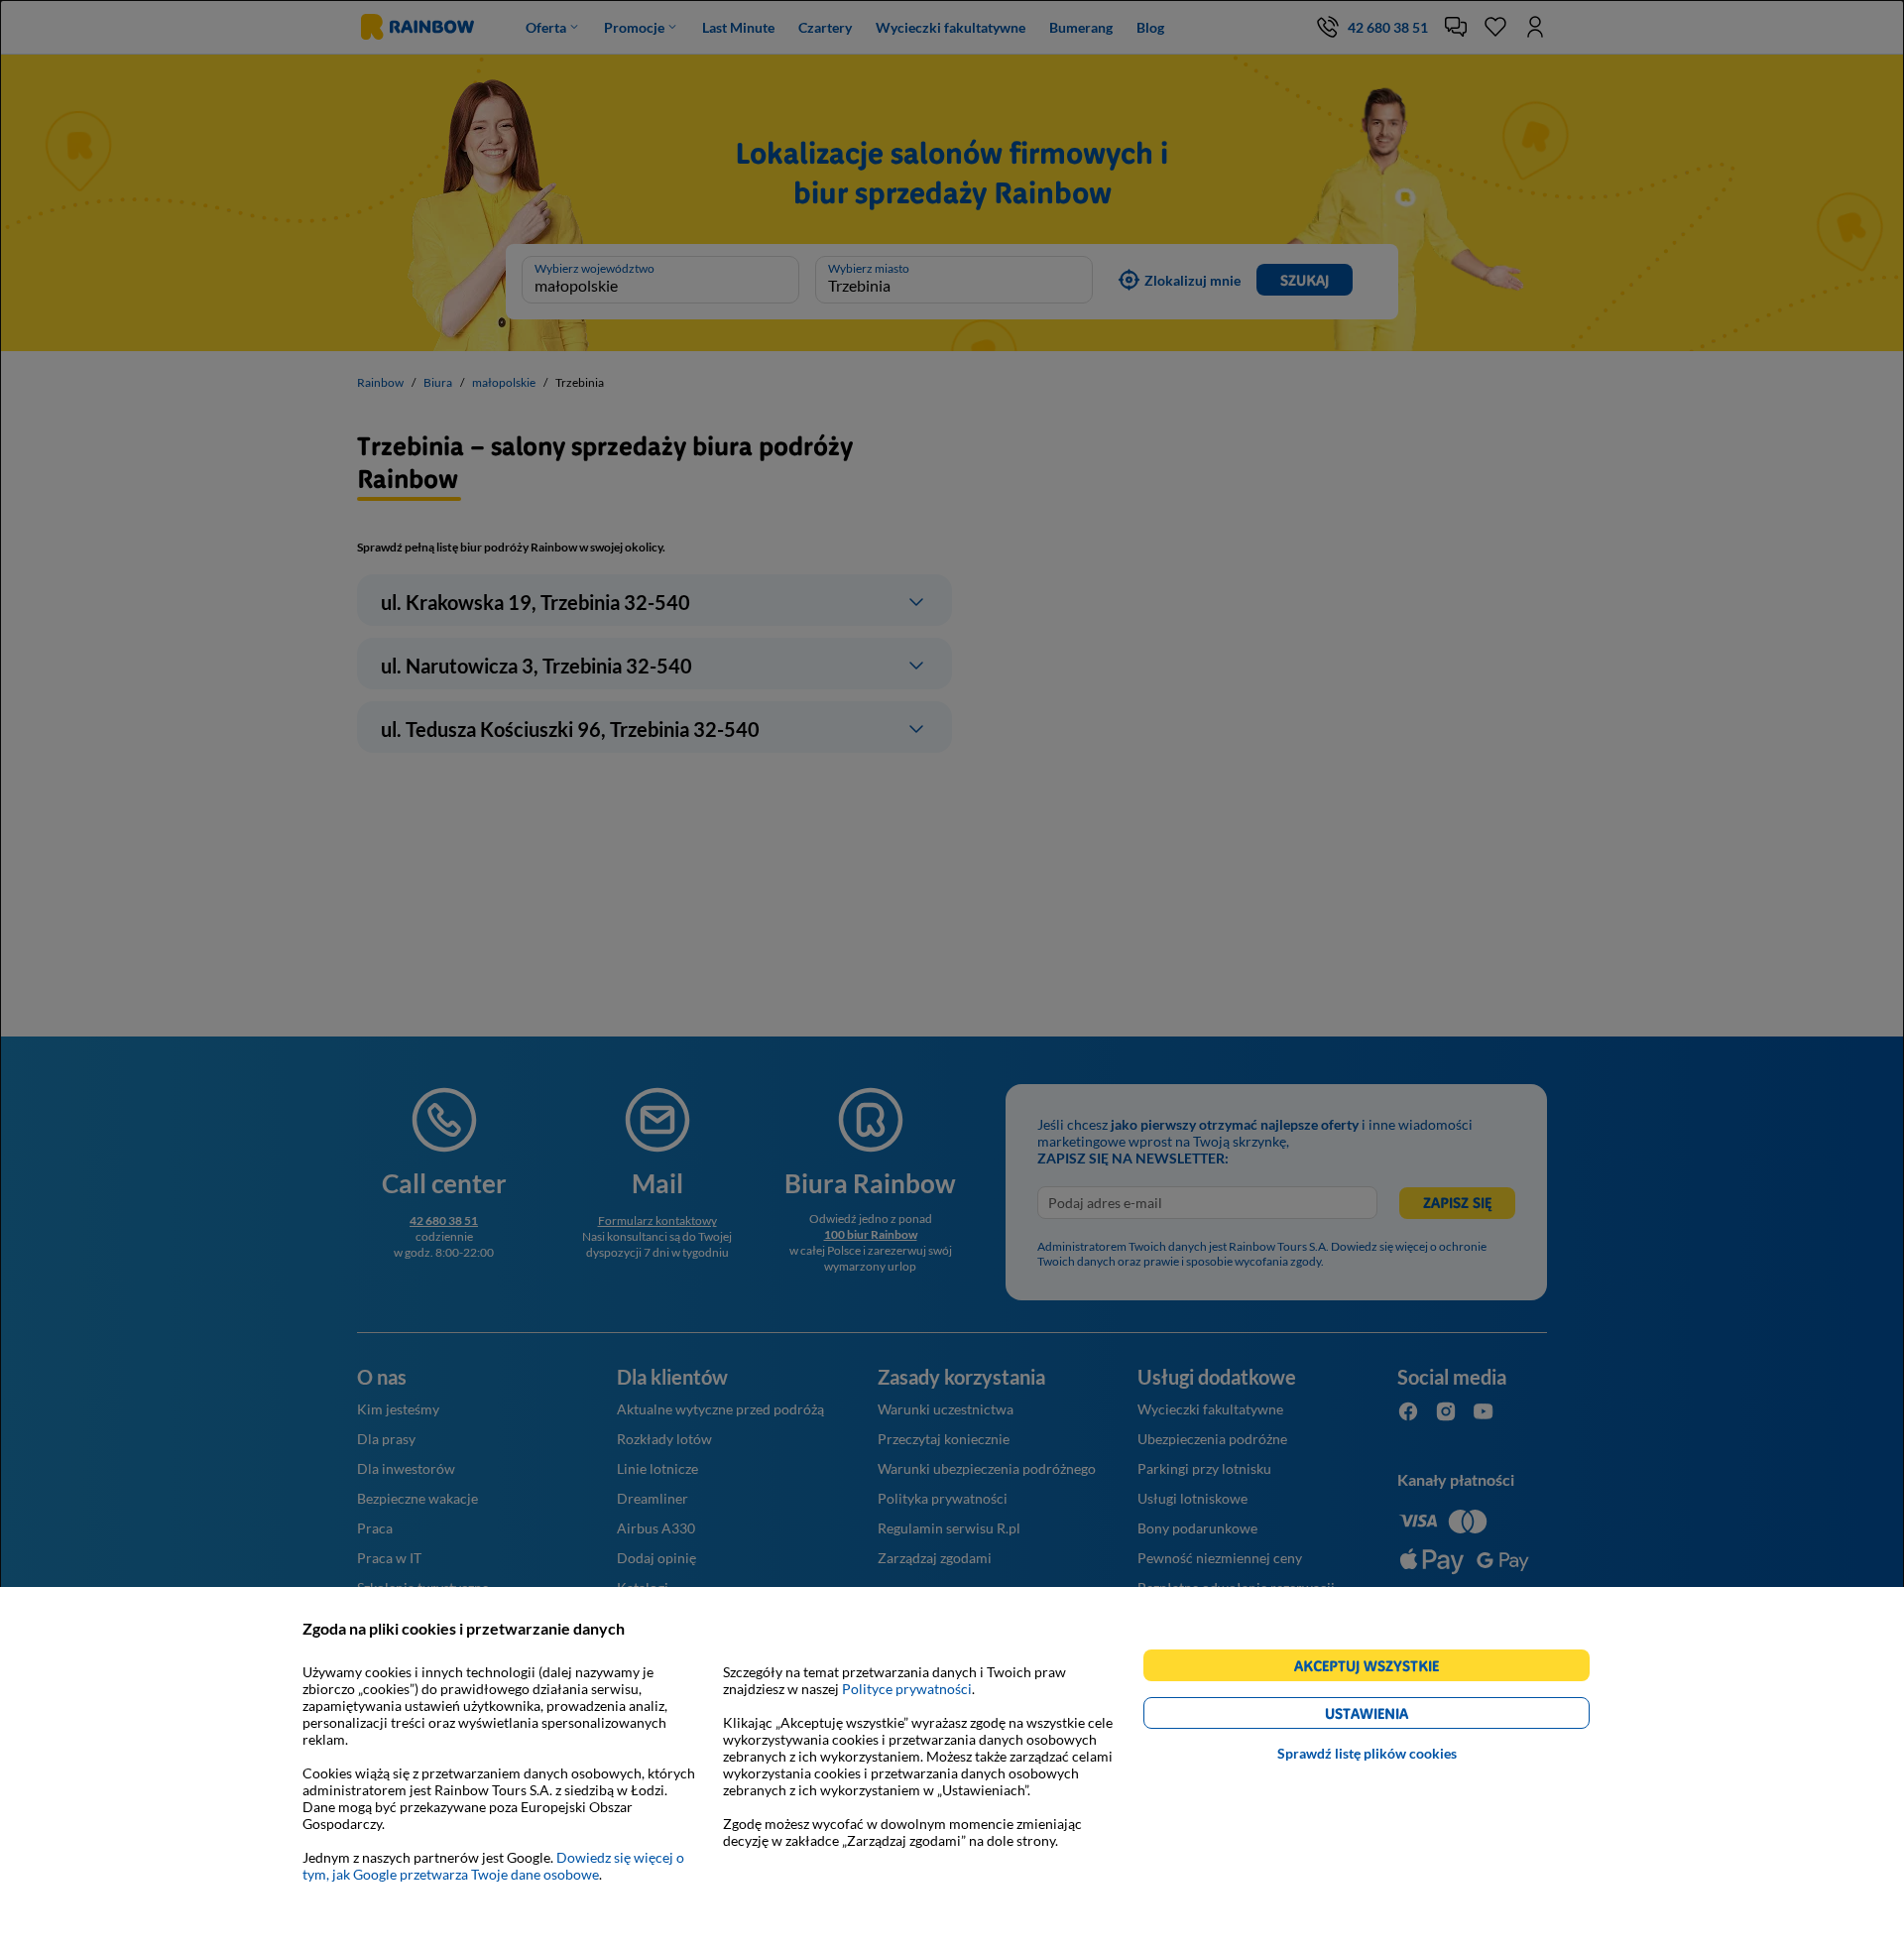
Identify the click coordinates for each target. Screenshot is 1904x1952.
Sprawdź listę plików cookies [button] (1367, 1753)
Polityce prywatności (907, 1689)
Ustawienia (1401, 1716)
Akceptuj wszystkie (1375, 1669)
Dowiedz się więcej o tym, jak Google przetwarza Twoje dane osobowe (493, 1866)
